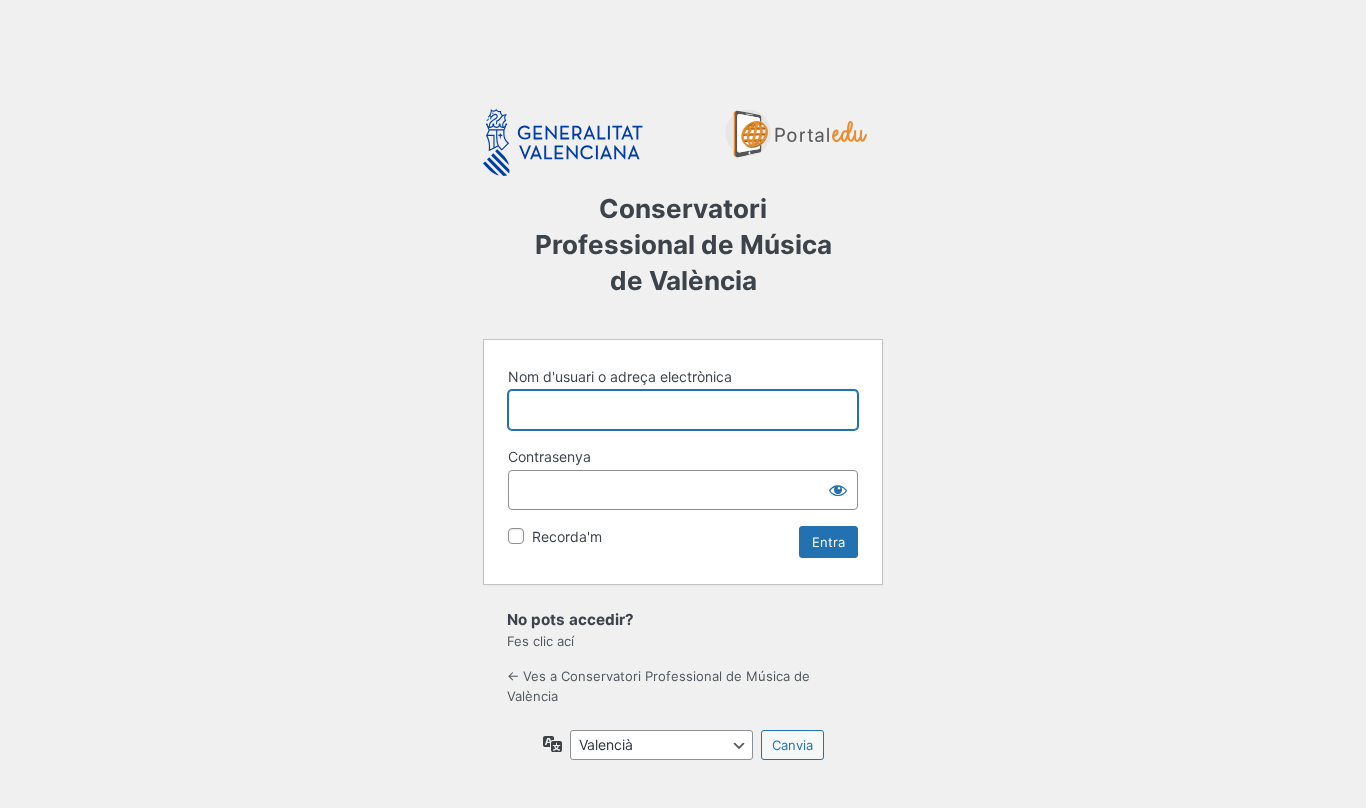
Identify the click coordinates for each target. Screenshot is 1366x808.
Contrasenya (549, 456)
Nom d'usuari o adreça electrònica (620, 376)
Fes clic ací (540, 641)
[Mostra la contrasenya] (838, 490)
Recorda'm (567, 536)
